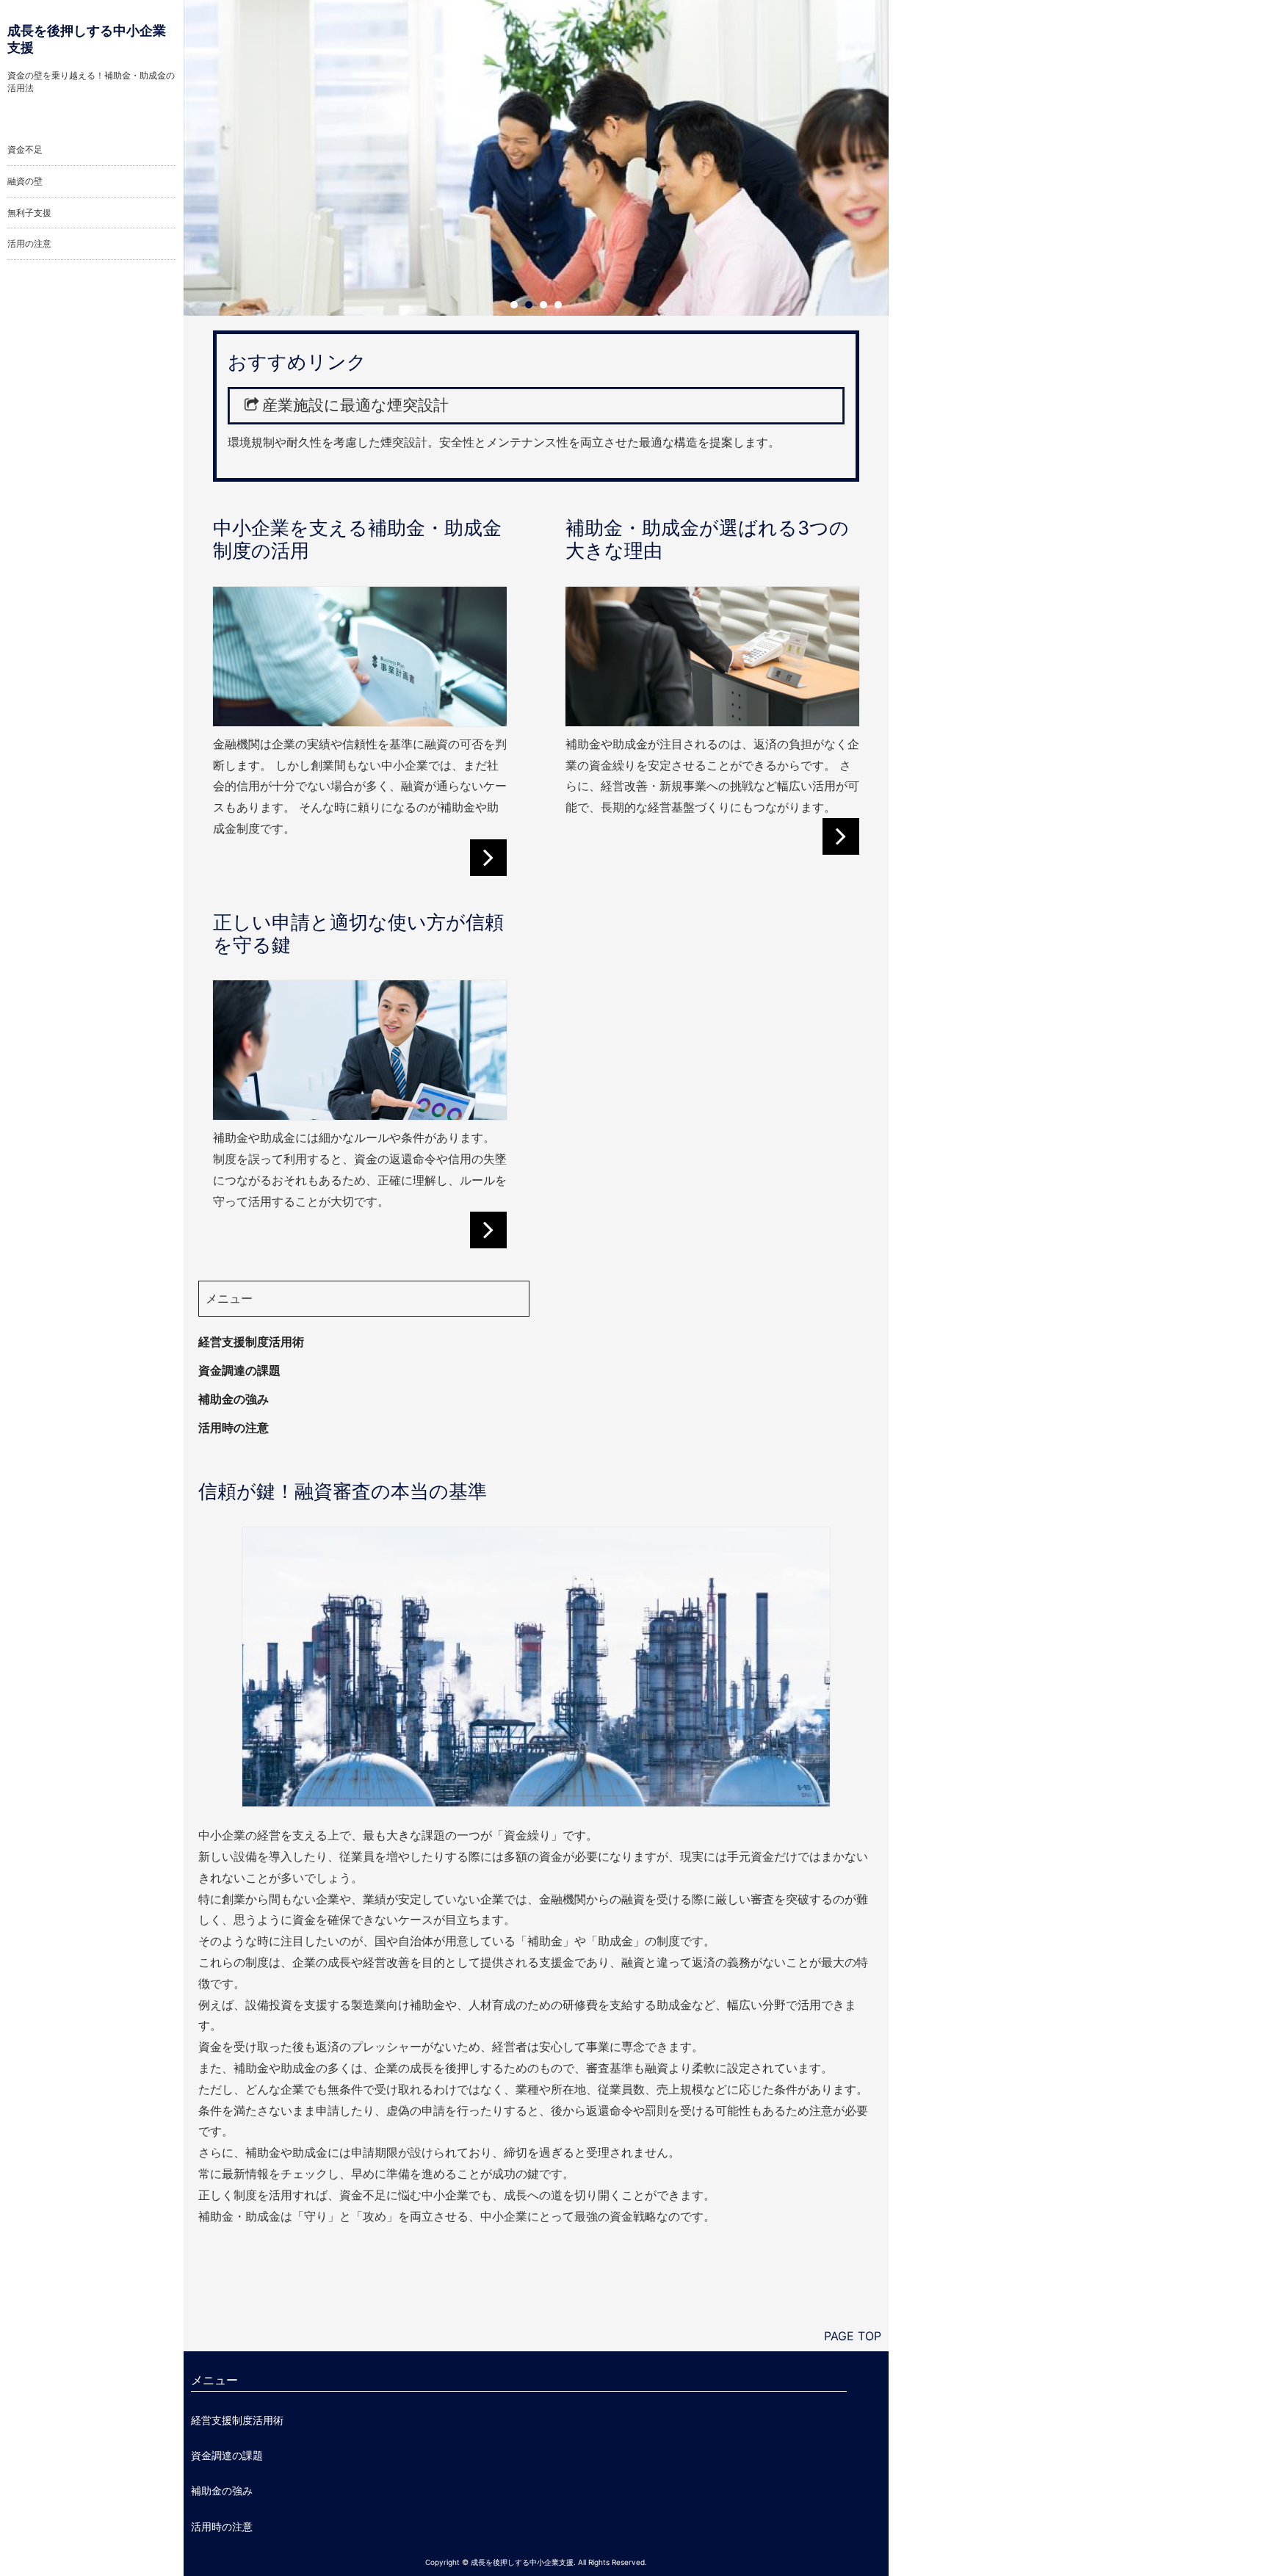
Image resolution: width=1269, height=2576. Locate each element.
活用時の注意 (234, 1428)
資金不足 (25, 149)
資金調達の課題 (239, 1370)
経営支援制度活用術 (251, 1342)
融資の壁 (25, 181)
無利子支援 (29, 213)
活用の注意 (29, 243)
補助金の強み (234, 1399)
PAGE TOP (853, 2336)
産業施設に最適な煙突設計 (355, 405)
